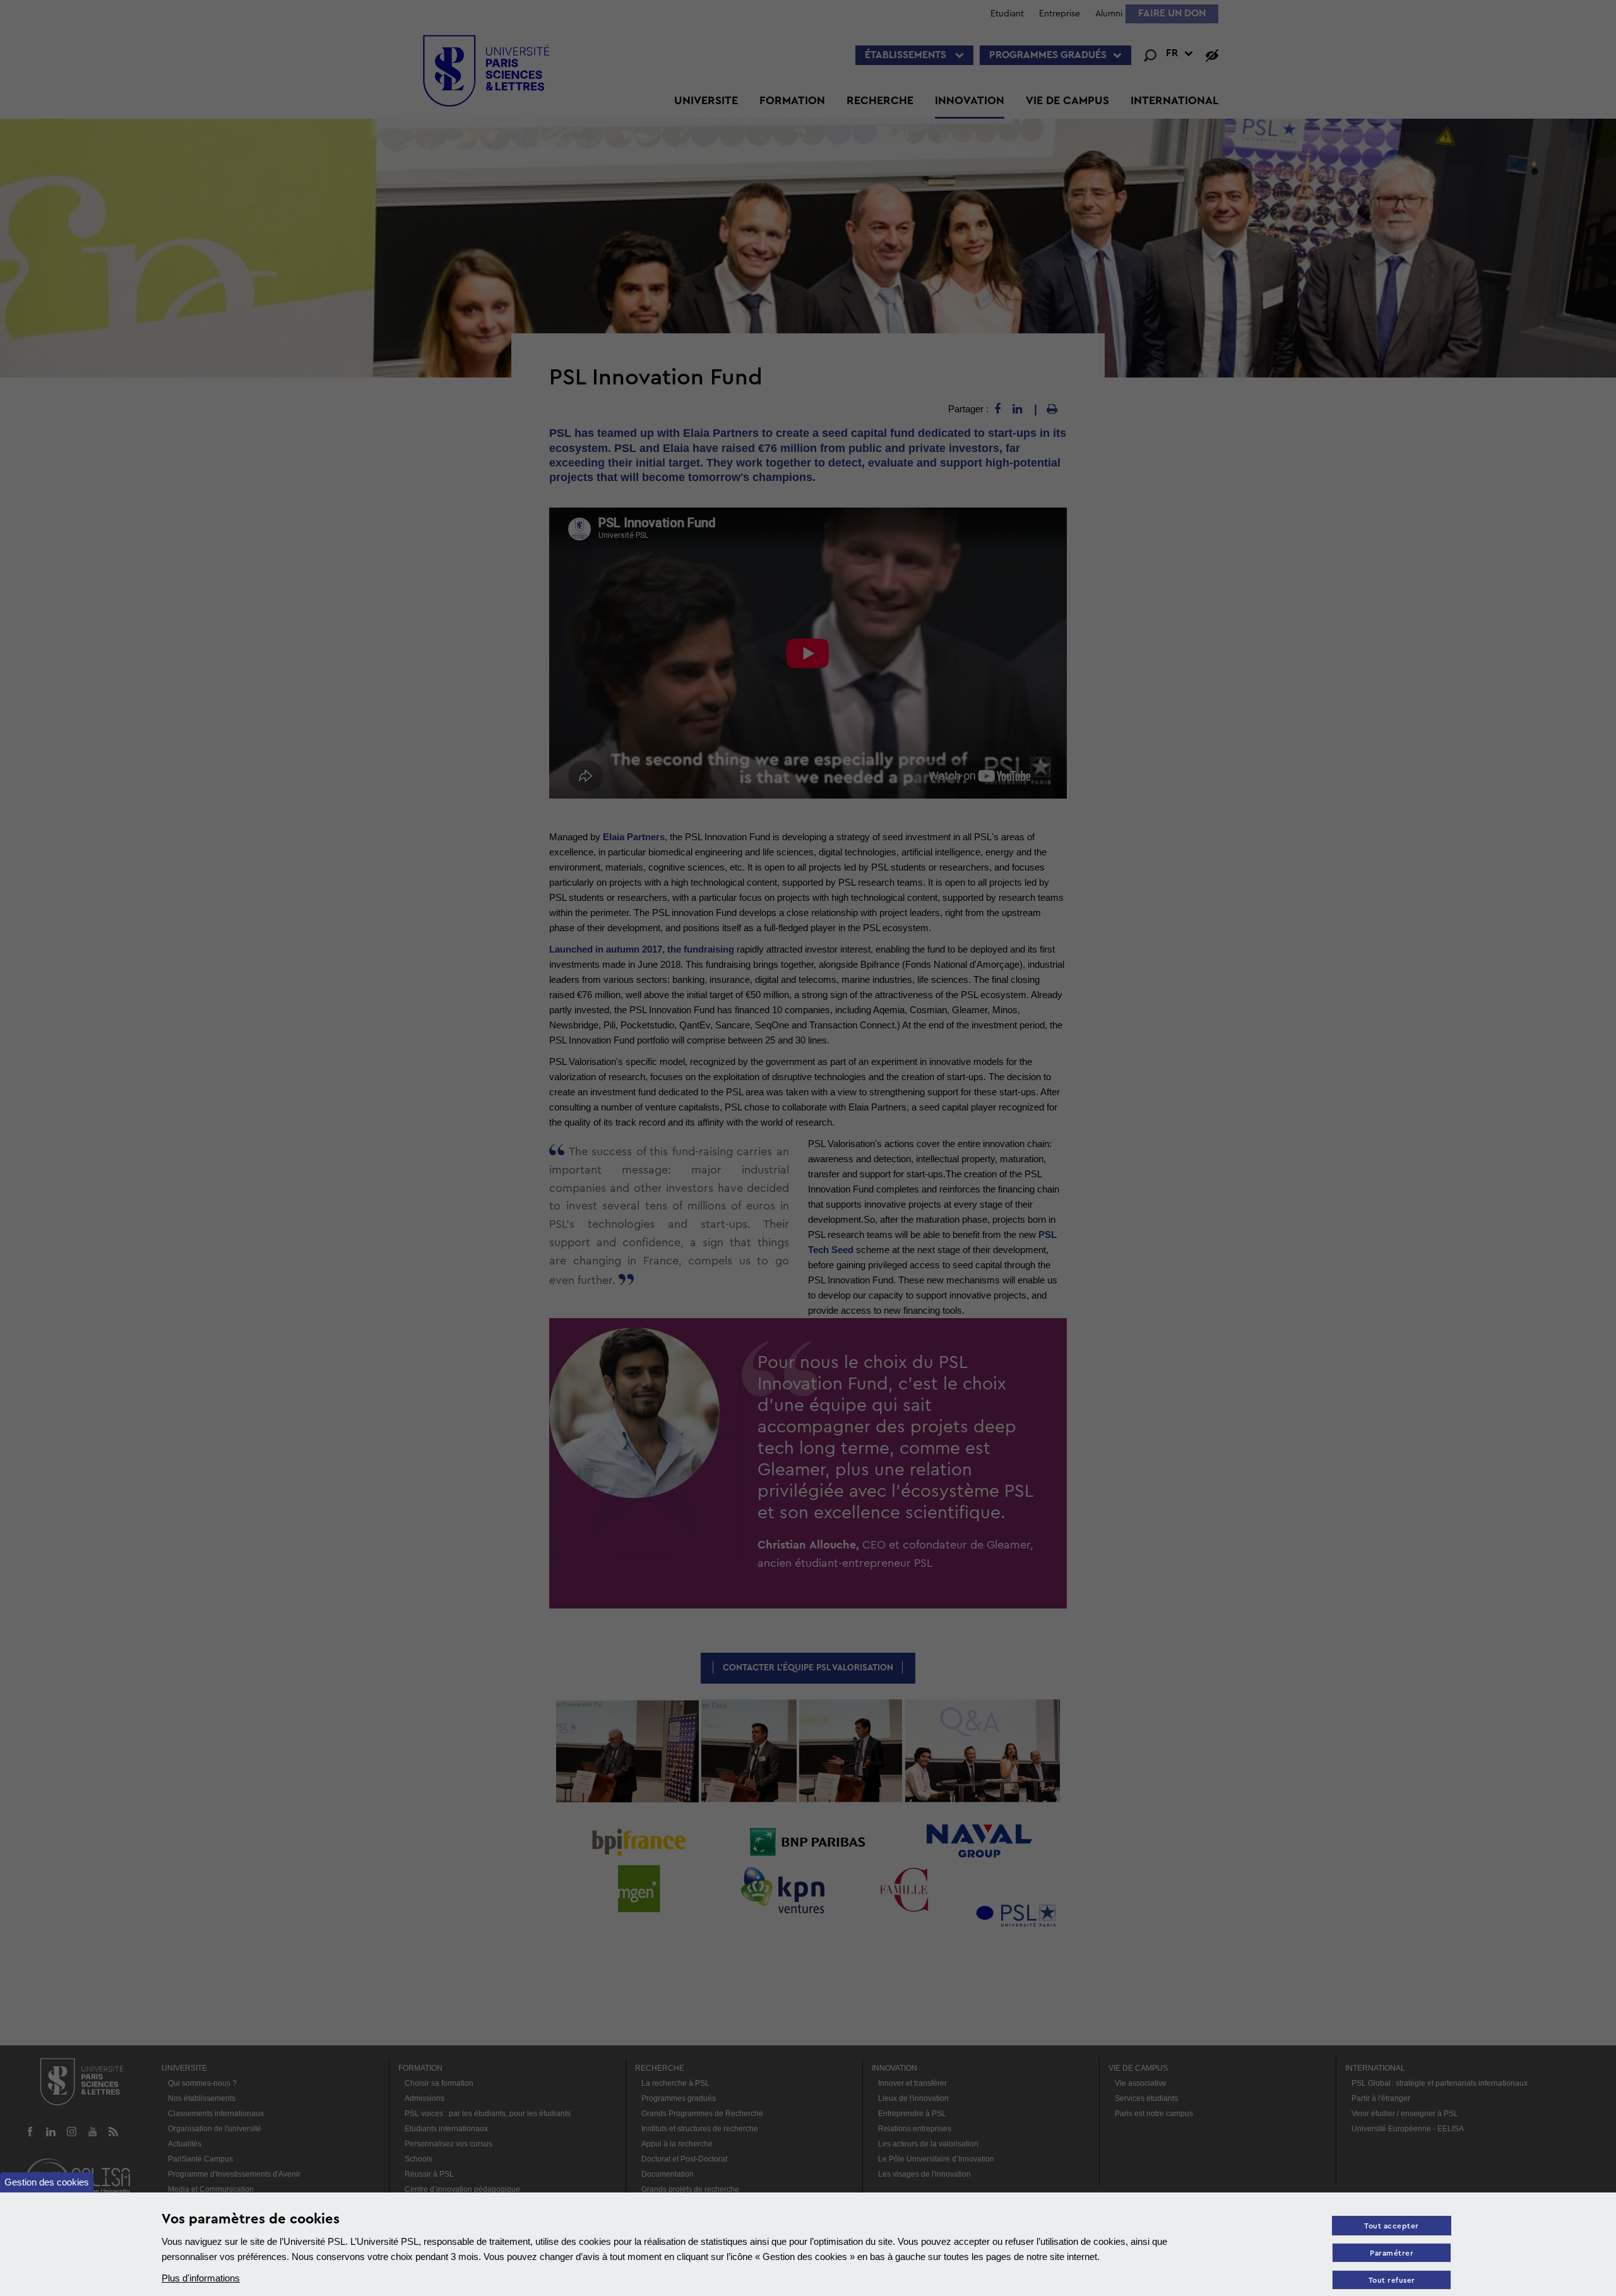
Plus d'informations (201, 2278)
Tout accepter (1392, 2226)
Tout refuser (1392, 2281)
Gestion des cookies (47, 2182)
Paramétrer (1392, 2253)
